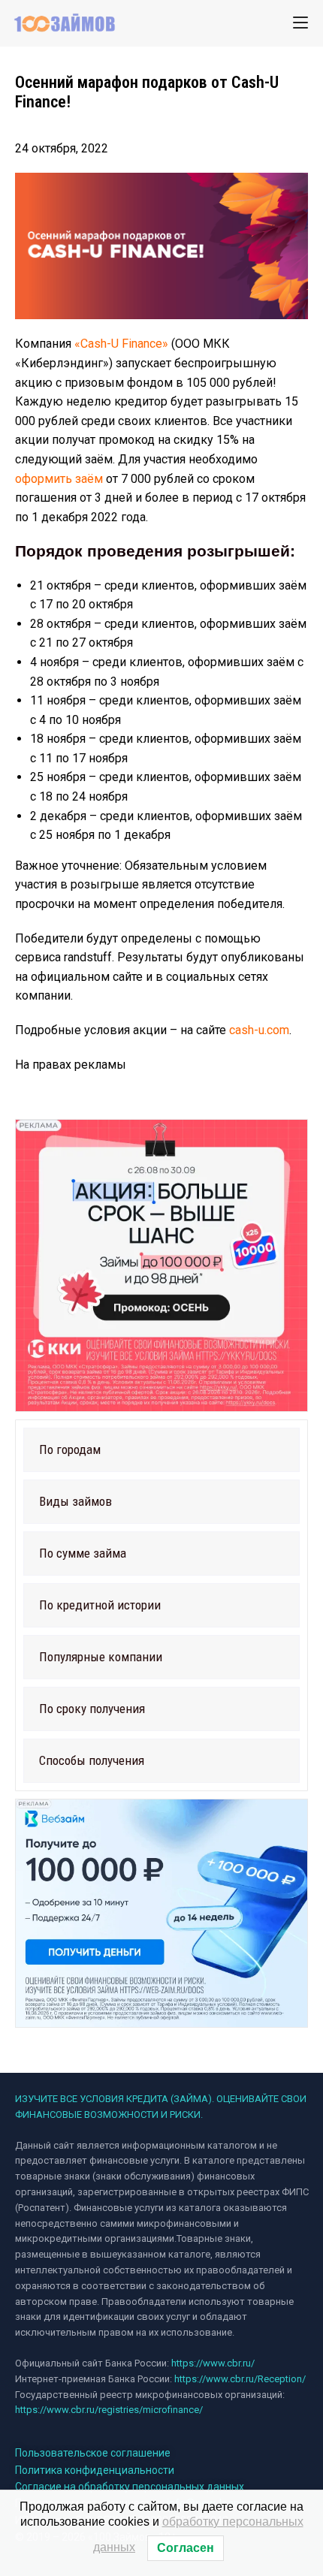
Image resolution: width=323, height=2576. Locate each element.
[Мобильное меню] (300, 23)
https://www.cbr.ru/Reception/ (240, 2379)
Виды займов (75, 1501)
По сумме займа (83, 1553)
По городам (70, 1449)
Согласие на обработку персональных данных (130, 2487)
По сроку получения (92, 1709)
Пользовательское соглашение (93, 2453)
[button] (161, 1450)
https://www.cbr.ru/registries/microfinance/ (109, 2410)
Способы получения (92, 1760)
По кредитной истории (100, 1605)
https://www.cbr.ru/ (213, 2363)
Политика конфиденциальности (95, 2470)
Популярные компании (101, 1657)
